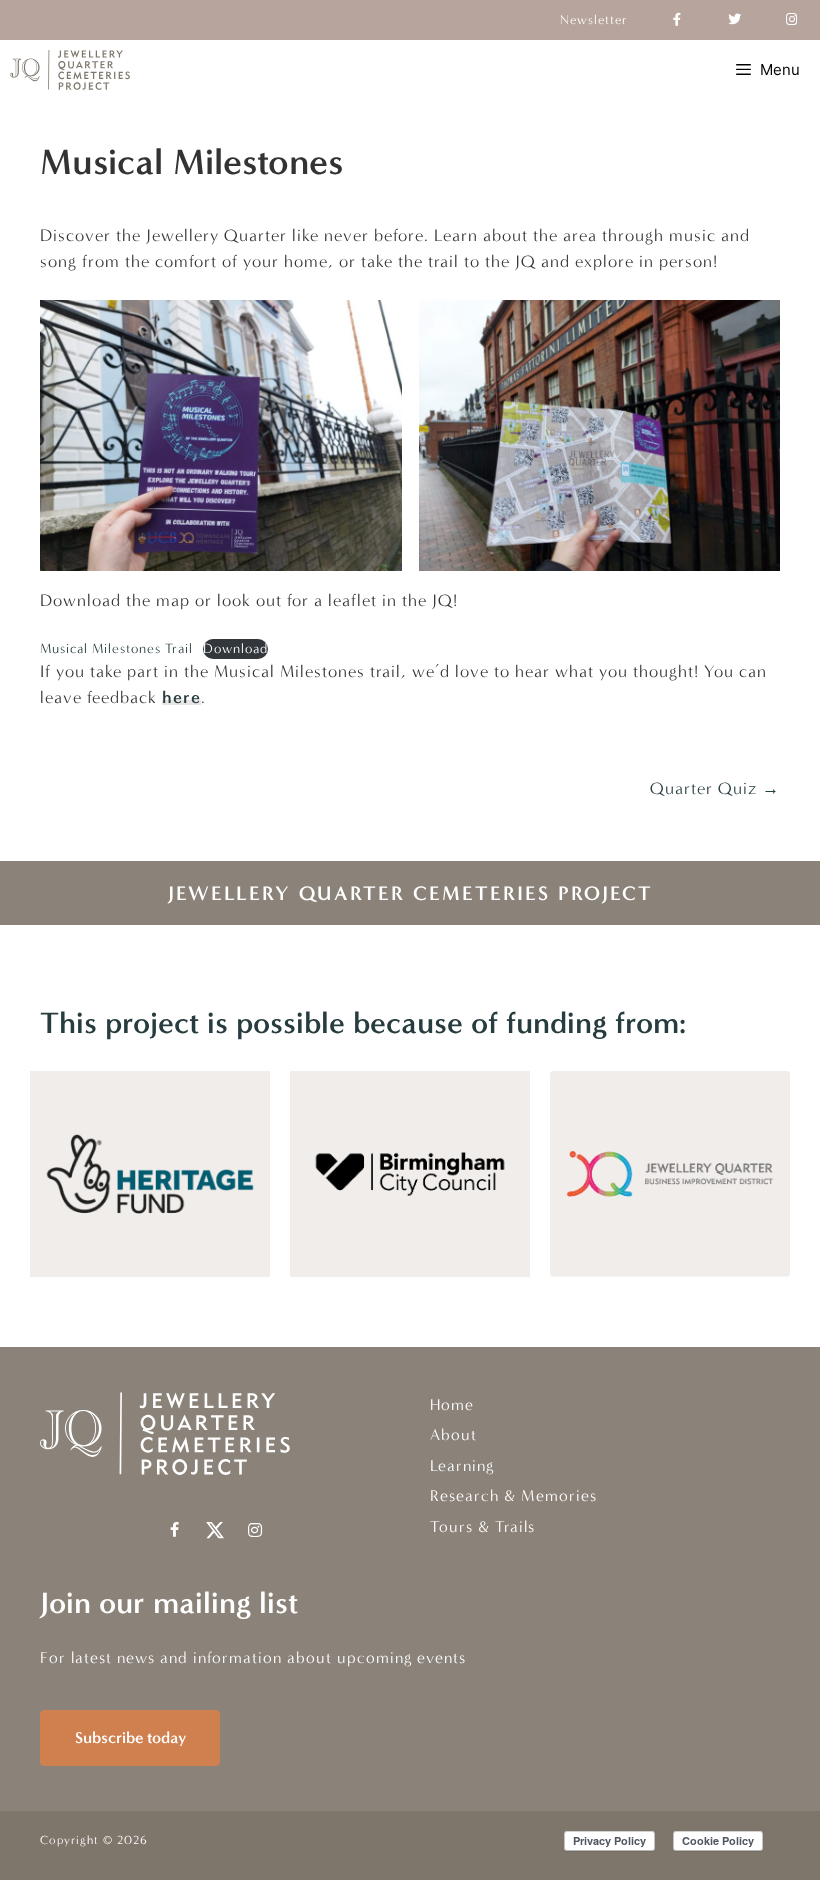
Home (452, 1404)
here (181, 697)
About (453, 1434)
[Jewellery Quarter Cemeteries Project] (70, 70)
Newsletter (594, 19)
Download (235, 648)
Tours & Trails (482, 1526)
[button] (175, 1530)
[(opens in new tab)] (150, 1271)
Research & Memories (513, 1495)
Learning (462, 1465)
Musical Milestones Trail (116, 648)
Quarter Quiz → (715, 788)
